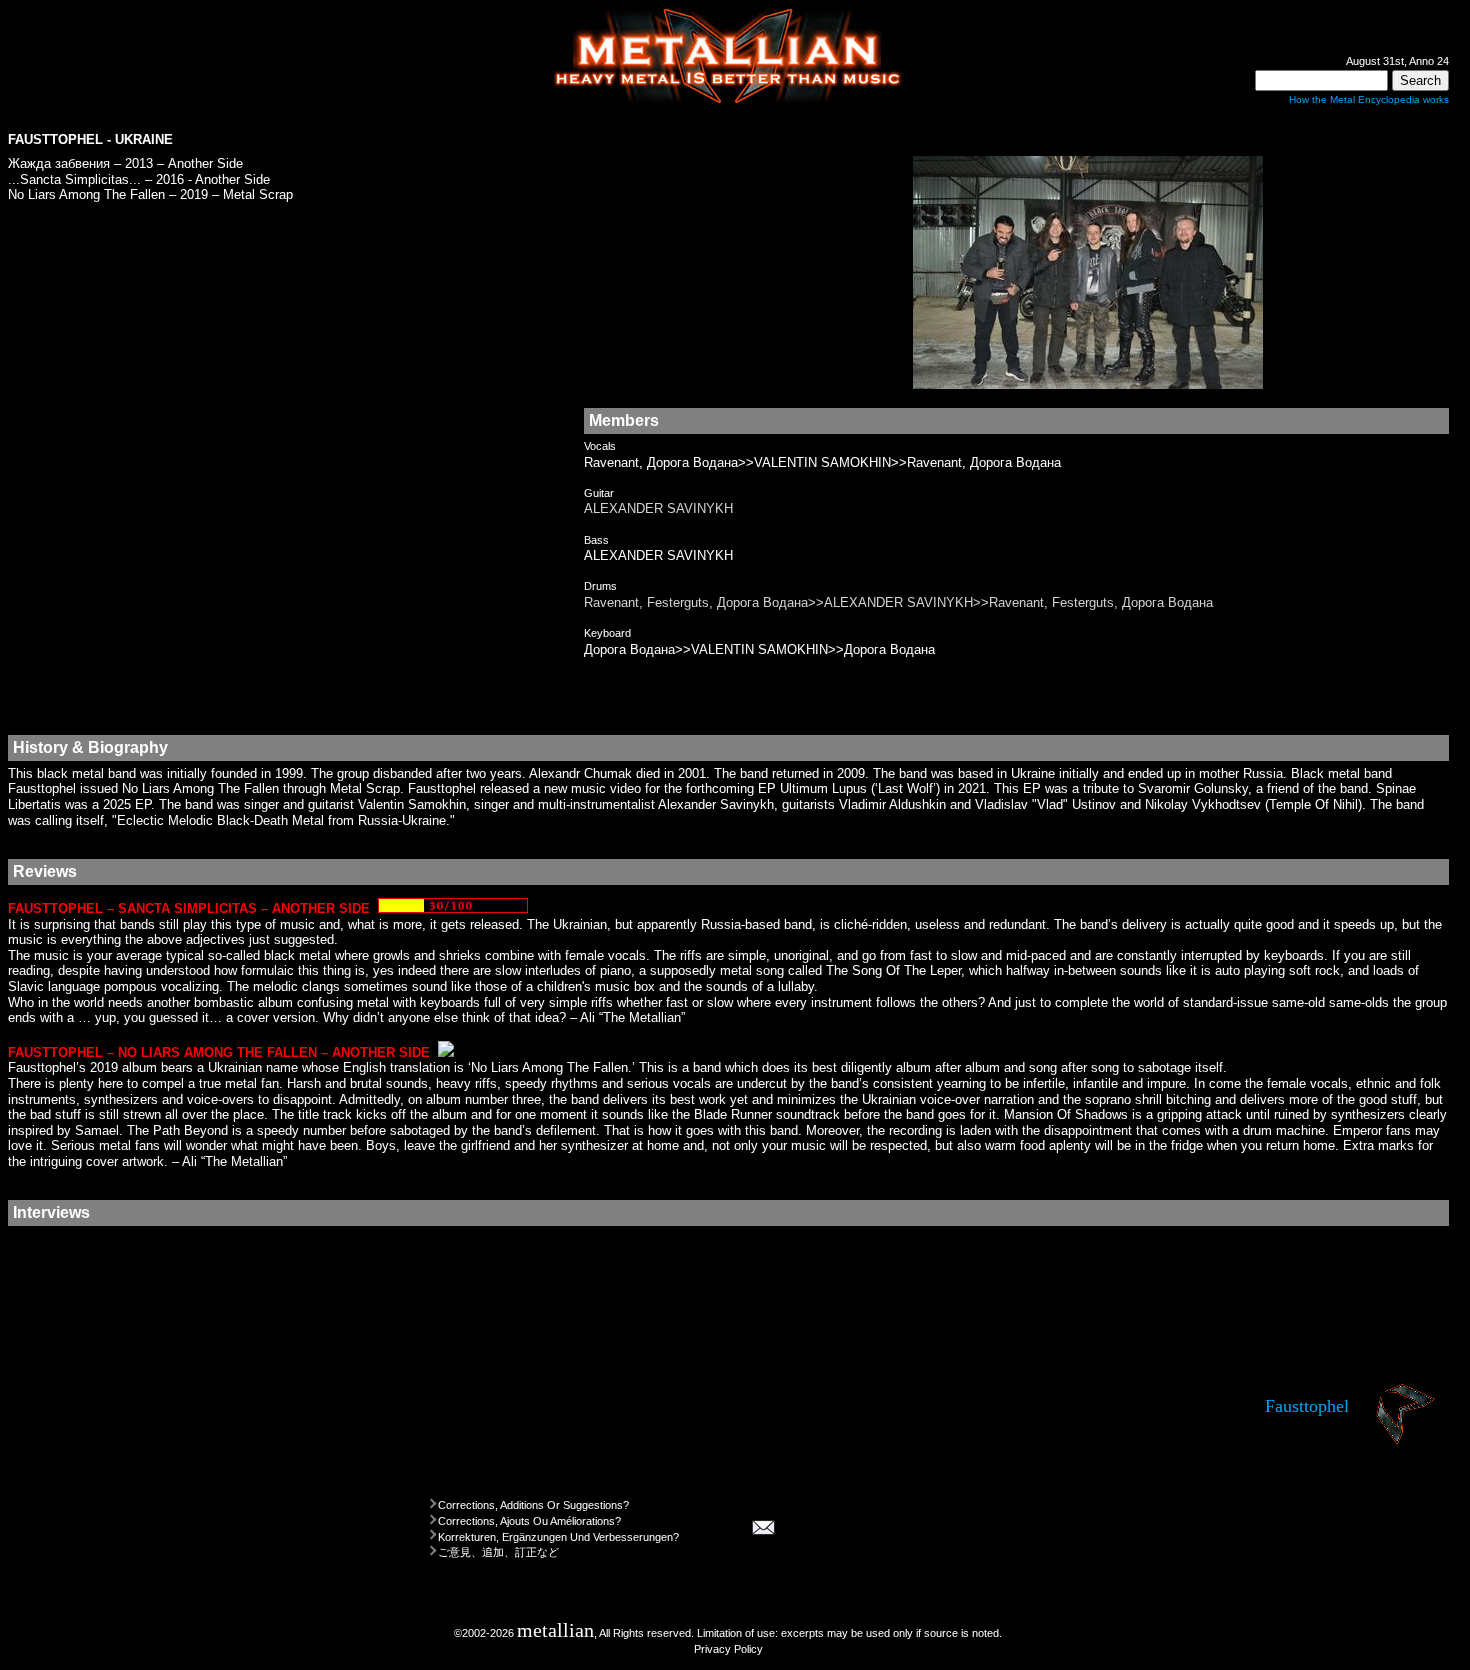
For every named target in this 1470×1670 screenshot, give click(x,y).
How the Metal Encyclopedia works (1369, 99)
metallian (555, 1630)
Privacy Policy (728, 1649)
